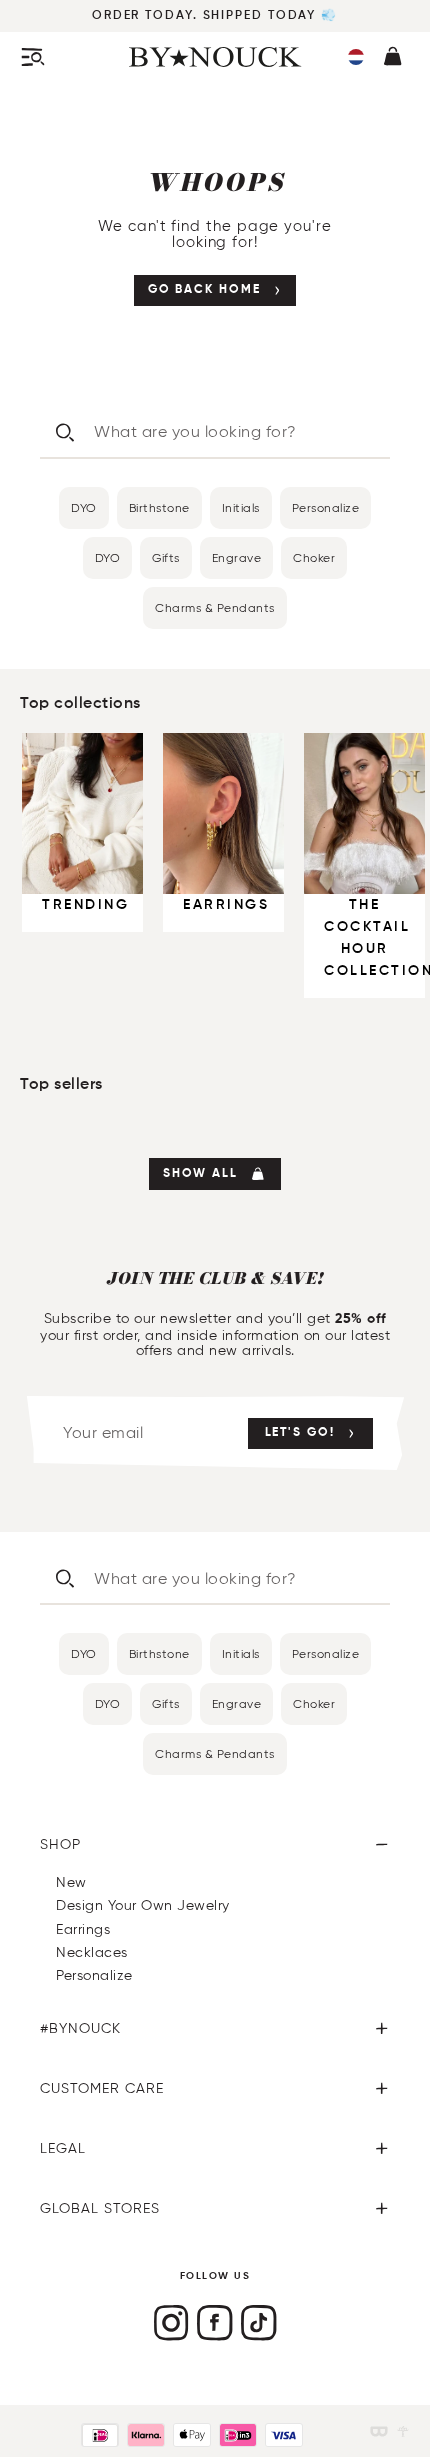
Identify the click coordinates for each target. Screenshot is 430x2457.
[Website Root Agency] (403, 2431)
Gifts (166, 557)
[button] (356, 57)
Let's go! (300, 1433)
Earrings (83, 1929)
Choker (314, 557)
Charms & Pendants (215, 607)
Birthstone (159, 507)
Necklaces (92, 1952)
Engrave (237, 557)
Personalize (326, 507)
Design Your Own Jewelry (143, 1905)
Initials (241, 507)
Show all (200, 1174)
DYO (84, 507)
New (71, 1882)
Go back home (204, 290)
